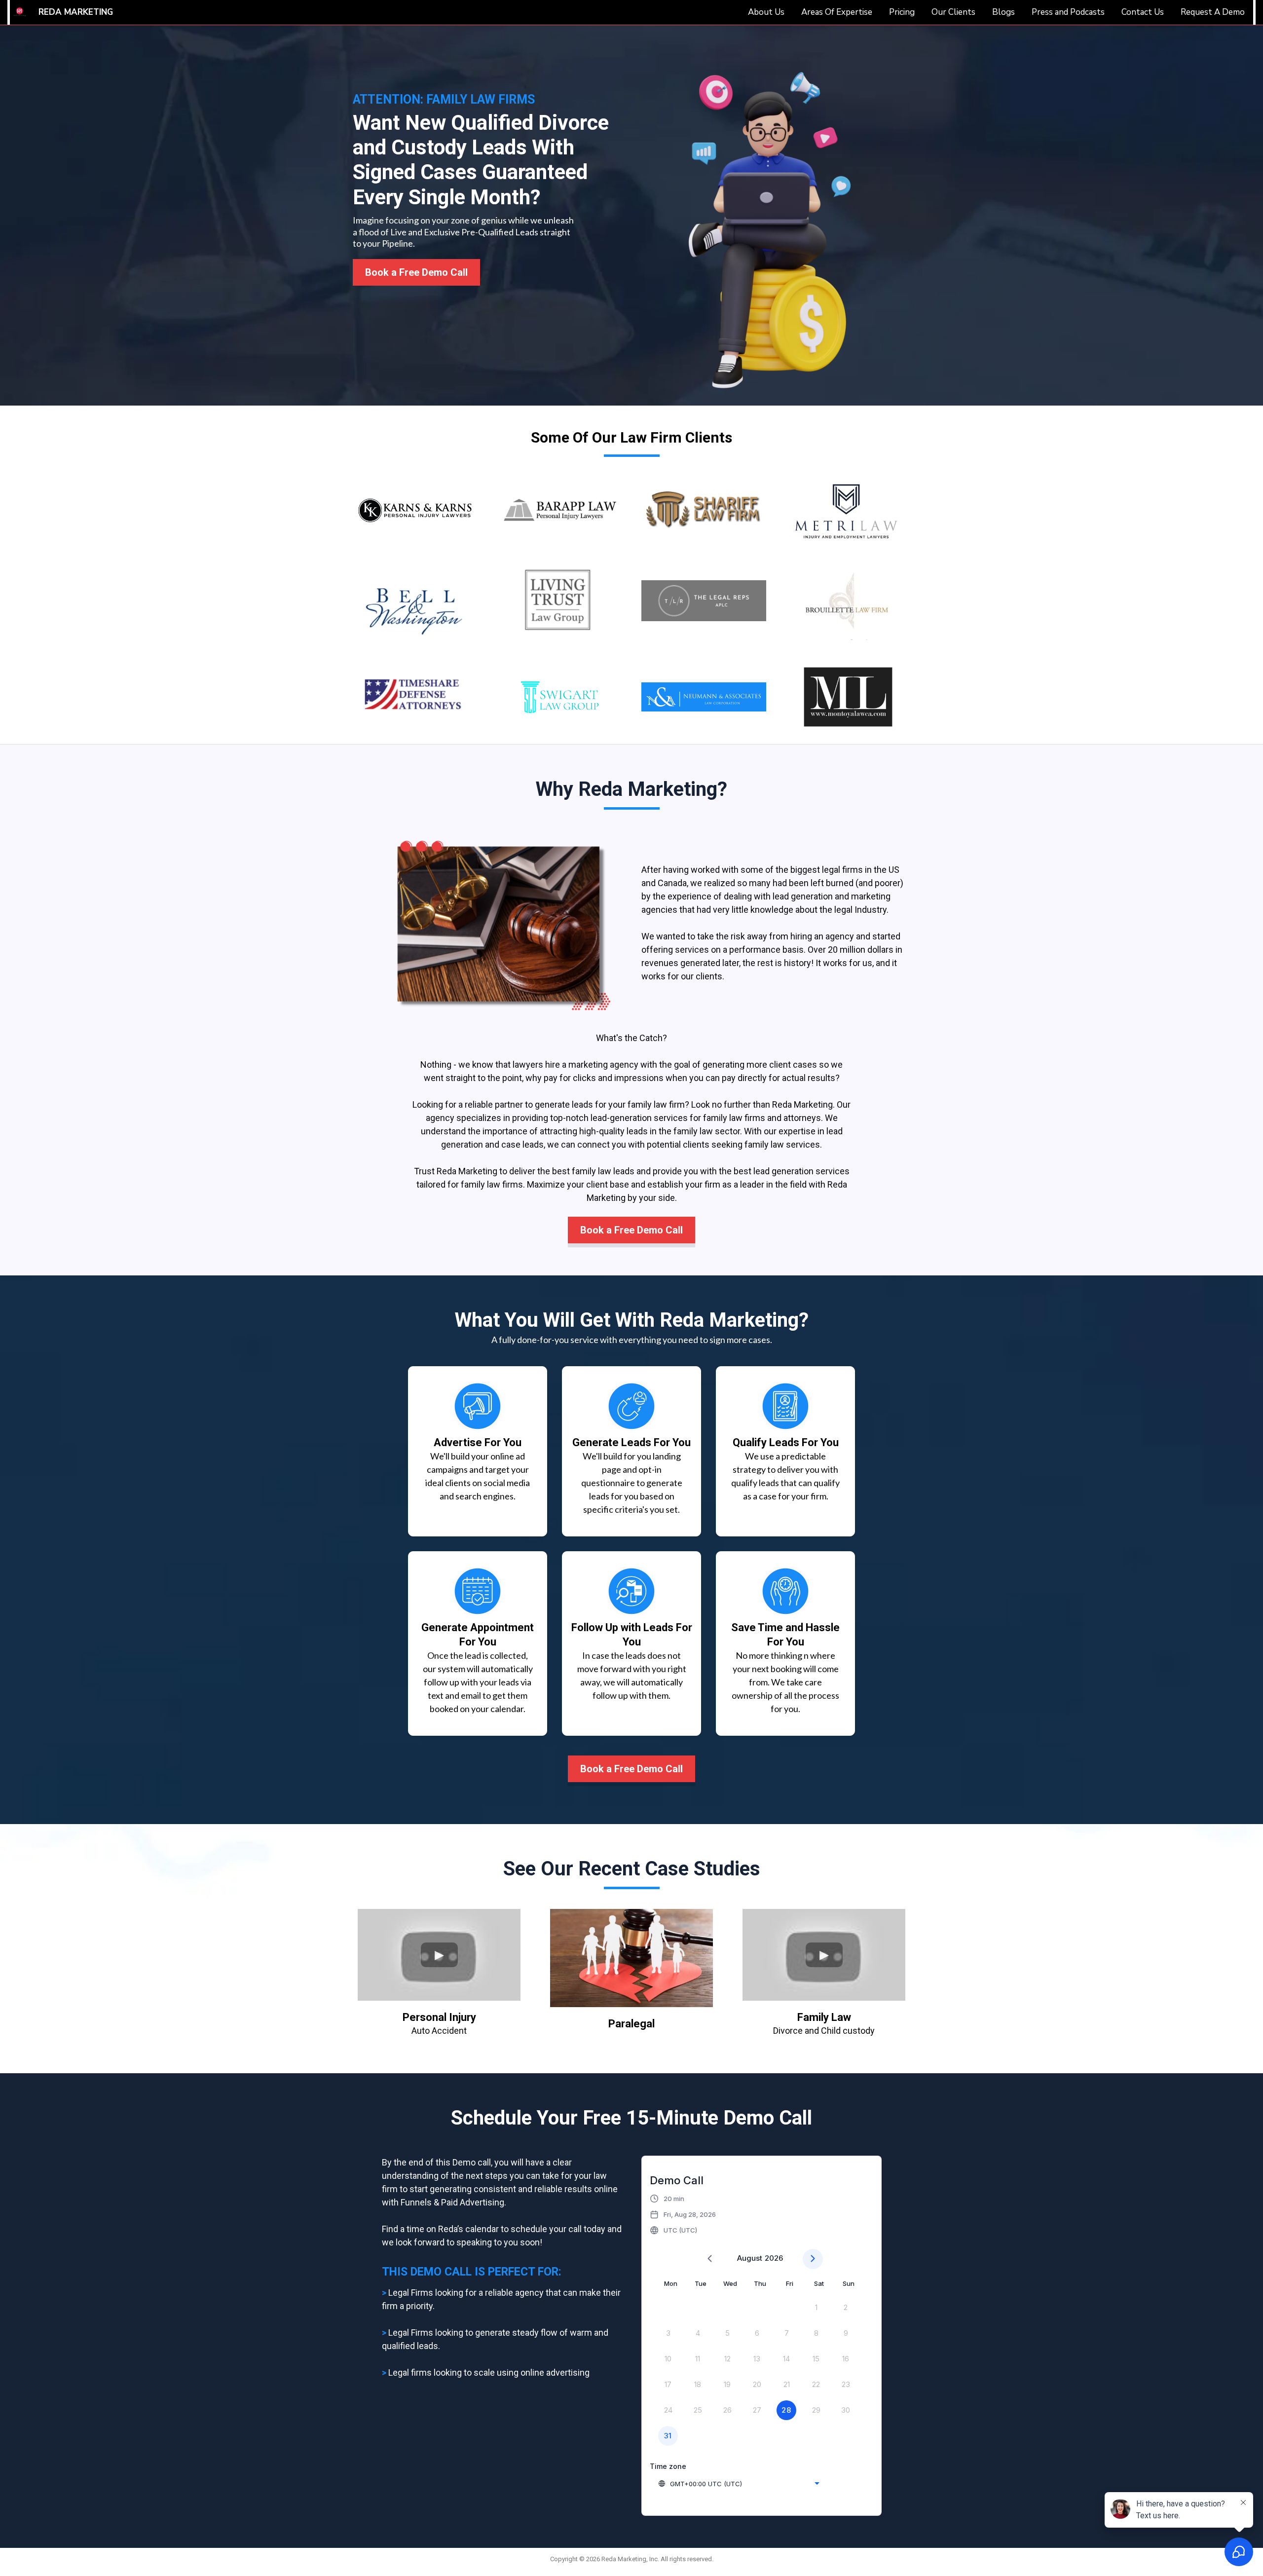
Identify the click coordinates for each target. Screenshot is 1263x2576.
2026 (774, 2258)
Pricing (902, 12)
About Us (766, 12)
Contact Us (1143, 12)
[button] (683, 2214)
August (750, 2258)
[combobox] (739, 2484)
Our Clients (953, 12)
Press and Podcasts (1068, 12)
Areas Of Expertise (837, 12)
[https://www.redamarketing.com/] (20, 12)
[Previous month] (710, 2259)
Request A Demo (1213, 12)
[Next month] (813, 2259)
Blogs (1003, 12)
